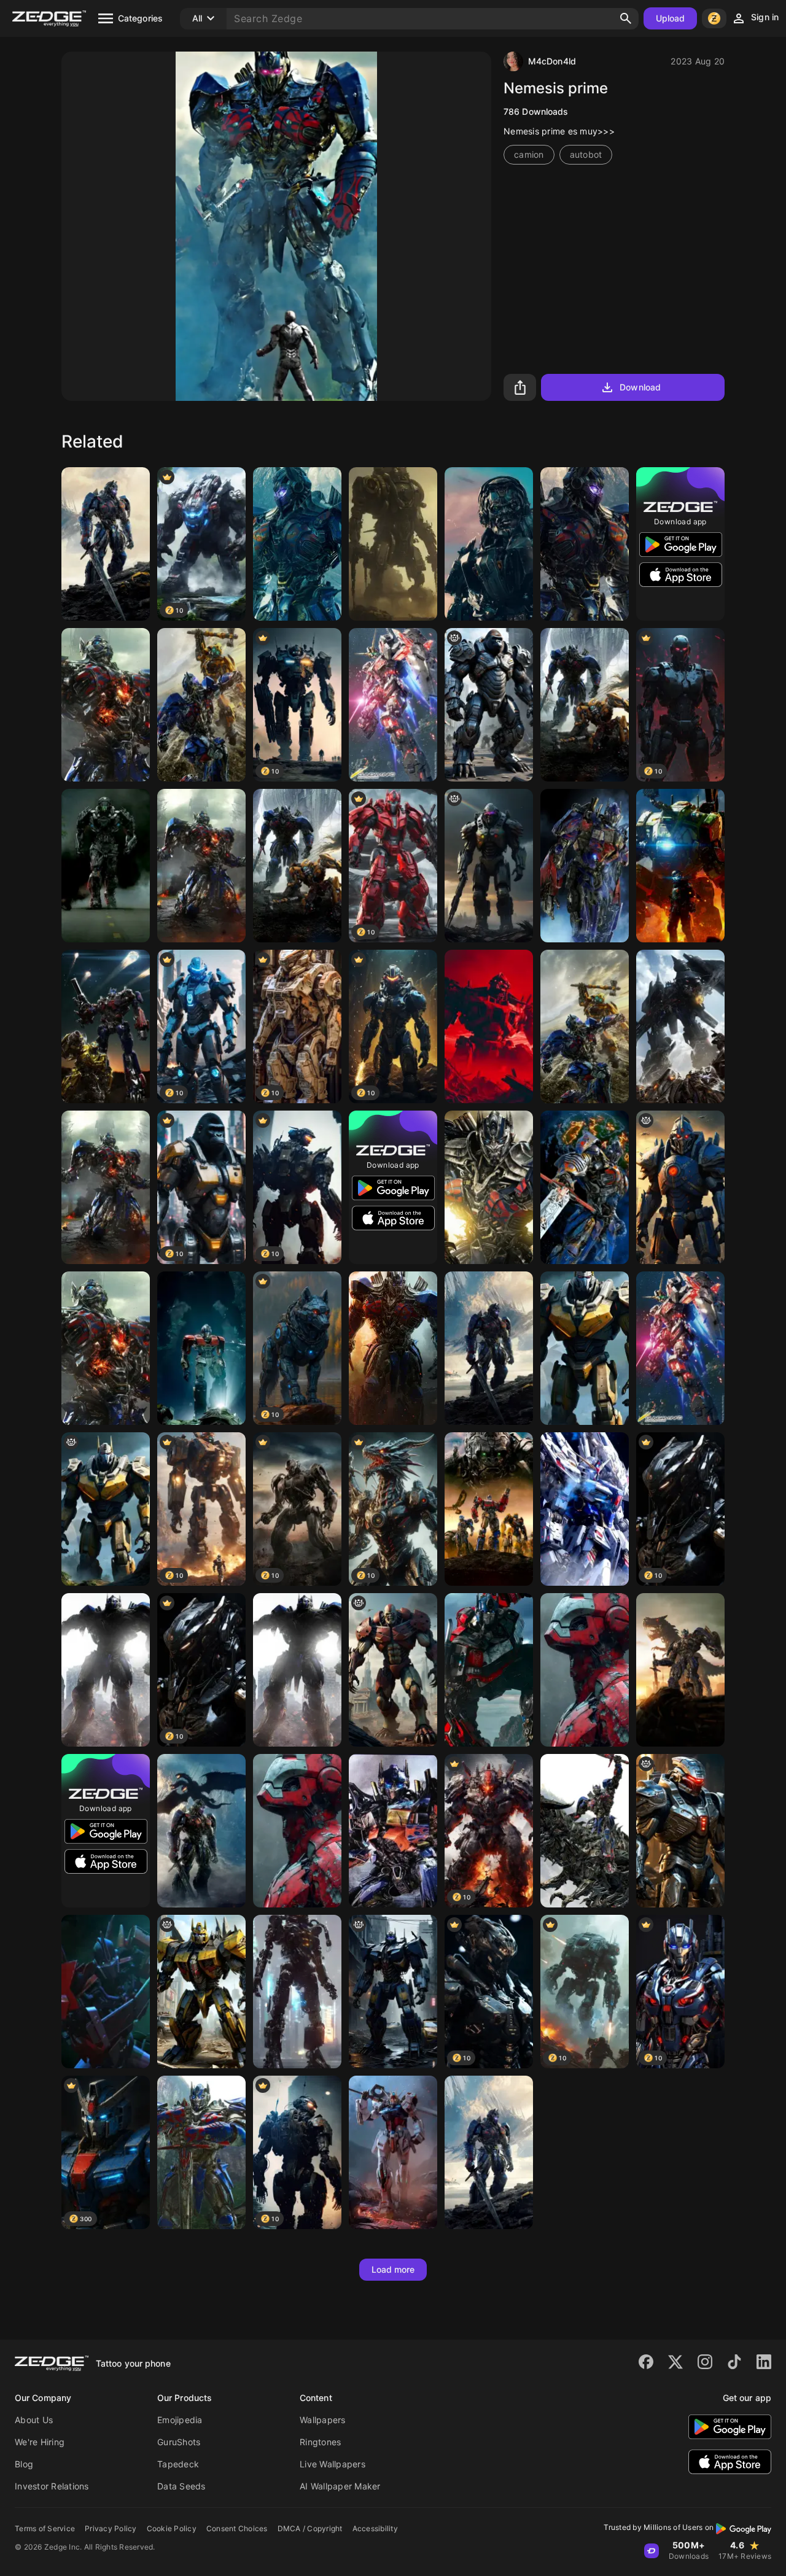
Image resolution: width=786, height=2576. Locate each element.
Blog (24, 2464)
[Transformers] (297, 544)
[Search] (626, 18)
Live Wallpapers (333, 2464)
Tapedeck (178, 2464)
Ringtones (320, 2442)
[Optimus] (106, 544)
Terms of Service (45, 2528)
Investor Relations (52, 2486)
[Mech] (297, 1992)
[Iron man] (297, 1831)
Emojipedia (180, 2420)
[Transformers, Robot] (106, 1509)
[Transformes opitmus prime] (585, 1187)
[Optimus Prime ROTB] (489, 1670)
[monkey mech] (489, 705)
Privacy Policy (111, 2528)
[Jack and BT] (680, 866)
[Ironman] (585, 1670)
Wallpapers (323, 2420)
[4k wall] (680, 1348)
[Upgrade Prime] (680, 1026)
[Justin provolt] (680, 1831)
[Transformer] (585, 544)
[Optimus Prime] (106, 705)
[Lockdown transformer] (106, 866)
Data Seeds (181, 2486)
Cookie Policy (172, 2528)
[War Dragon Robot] (489, 866)
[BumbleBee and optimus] (106, 1026)
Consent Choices (237, 2528)
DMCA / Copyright (310, 2528)
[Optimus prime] (585, 866)
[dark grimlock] (201, 1992)
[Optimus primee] (106, 1992)
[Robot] (489, 1026)
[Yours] (393, 544)
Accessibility (375, 2528)
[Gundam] (585, 1509)
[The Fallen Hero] (106, 1187)
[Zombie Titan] (393, 1670)
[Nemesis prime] (393, 1348)
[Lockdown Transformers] (489, 544)
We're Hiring (40, 2442)
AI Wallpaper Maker (340, 2486)
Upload (671, 18)
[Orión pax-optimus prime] (201, 1348)
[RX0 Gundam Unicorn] (393, 705)
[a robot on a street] (393, 1992)
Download (640, 387)
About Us (34, 2420)
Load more (393, 2269)
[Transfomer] (201, 705)
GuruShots (179, 2442)
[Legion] (680, 1187)
